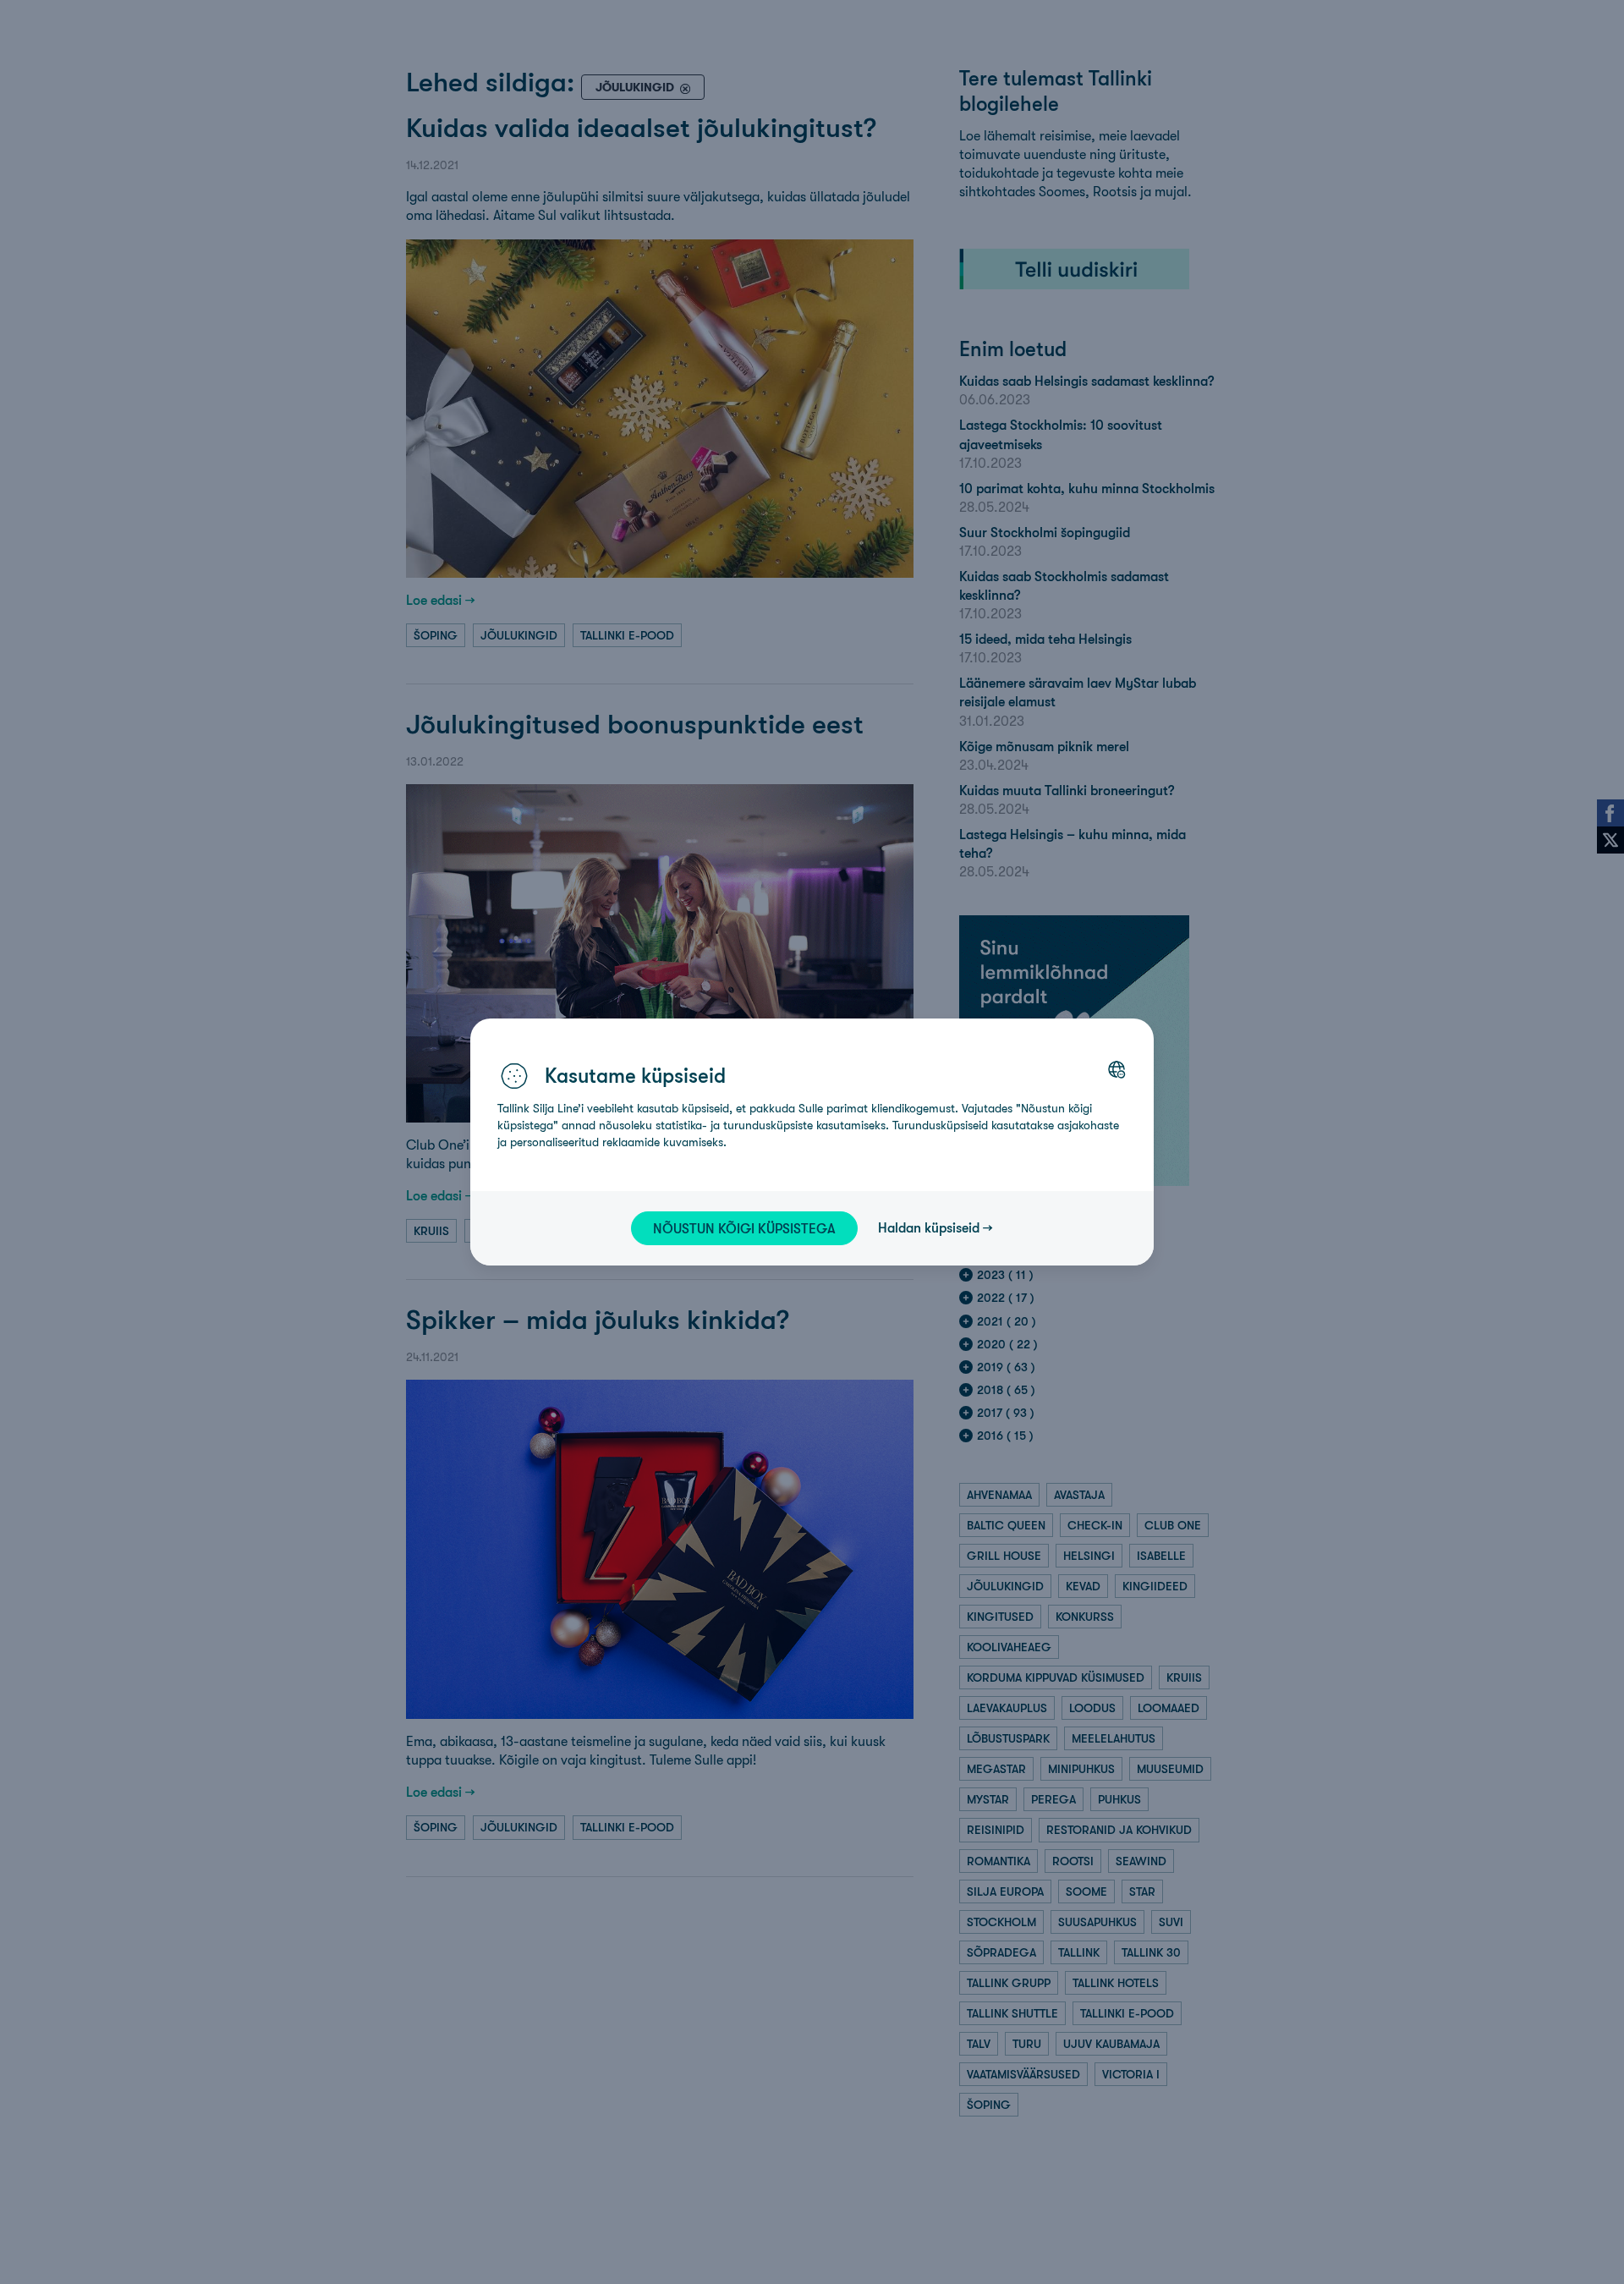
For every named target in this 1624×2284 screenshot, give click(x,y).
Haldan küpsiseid (929, 1227)
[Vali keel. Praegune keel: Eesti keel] (1116, 1069)
